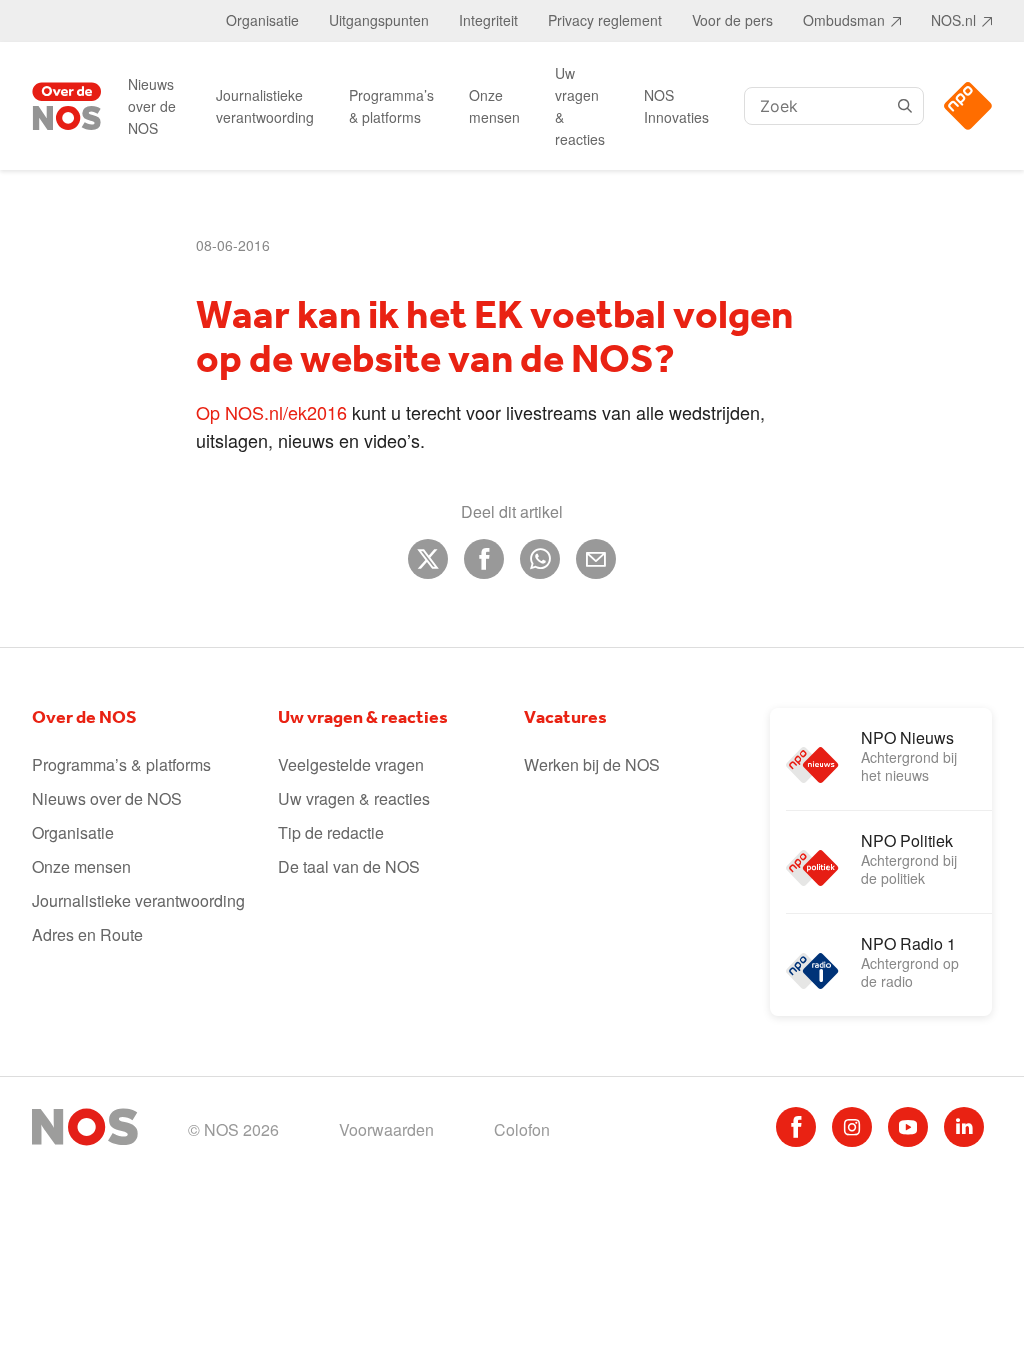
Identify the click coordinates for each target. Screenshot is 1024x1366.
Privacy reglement (605, 20)
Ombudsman (844, 20)
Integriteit (488, 20)
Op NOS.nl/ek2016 (271, 412)
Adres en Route (87, 934)
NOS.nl (953, 20)
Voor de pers (732, 20)
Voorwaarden (386, 1129)
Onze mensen (494, 106)
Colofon (522, 1129)
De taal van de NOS (349, 866)
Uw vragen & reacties (580, 106)
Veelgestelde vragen (351, 764)
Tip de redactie (331, 832)
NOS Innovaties (676, 106)
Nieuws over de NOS (152, 106)
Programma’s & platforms (391, 106)
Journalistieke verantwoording (265, 106)
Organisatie (262, 20)
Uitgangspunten (379, 20)
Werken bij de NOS (592, 764)
